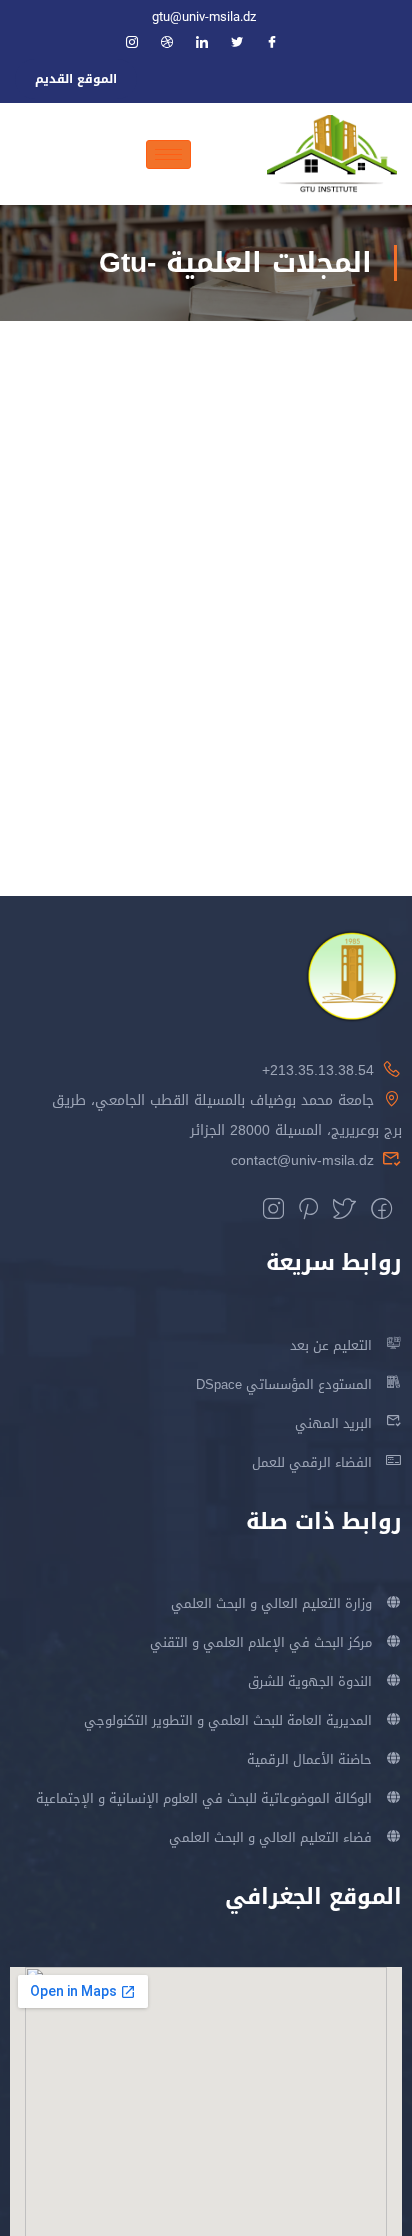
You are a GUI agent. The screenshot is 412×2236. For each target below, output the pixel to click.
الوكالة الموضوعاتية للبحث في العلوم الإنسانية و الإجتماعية (204, 1798)
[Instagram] (141, 44)
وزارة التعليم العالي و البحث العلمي (271, 1603)
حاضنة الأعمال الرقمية (309, 1759)
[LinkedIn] (211, 44)
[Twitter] (246, 44)
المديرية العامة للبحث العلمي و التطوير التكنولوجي (228, 1720)
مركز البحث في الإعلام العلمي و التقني (261, 1642)
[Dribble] (176, 44)
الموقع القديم (76, 79)
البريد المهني (333, 1423)
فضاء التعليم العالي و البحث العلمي (270, 1837)
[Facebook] (281, 44)
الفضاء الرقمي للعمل (312, 1462)
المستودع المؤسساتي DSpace (284, 1384)
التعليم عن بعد (331, 1345)
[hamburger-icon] (168, 154)
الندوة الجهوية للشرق (310, 1681)
